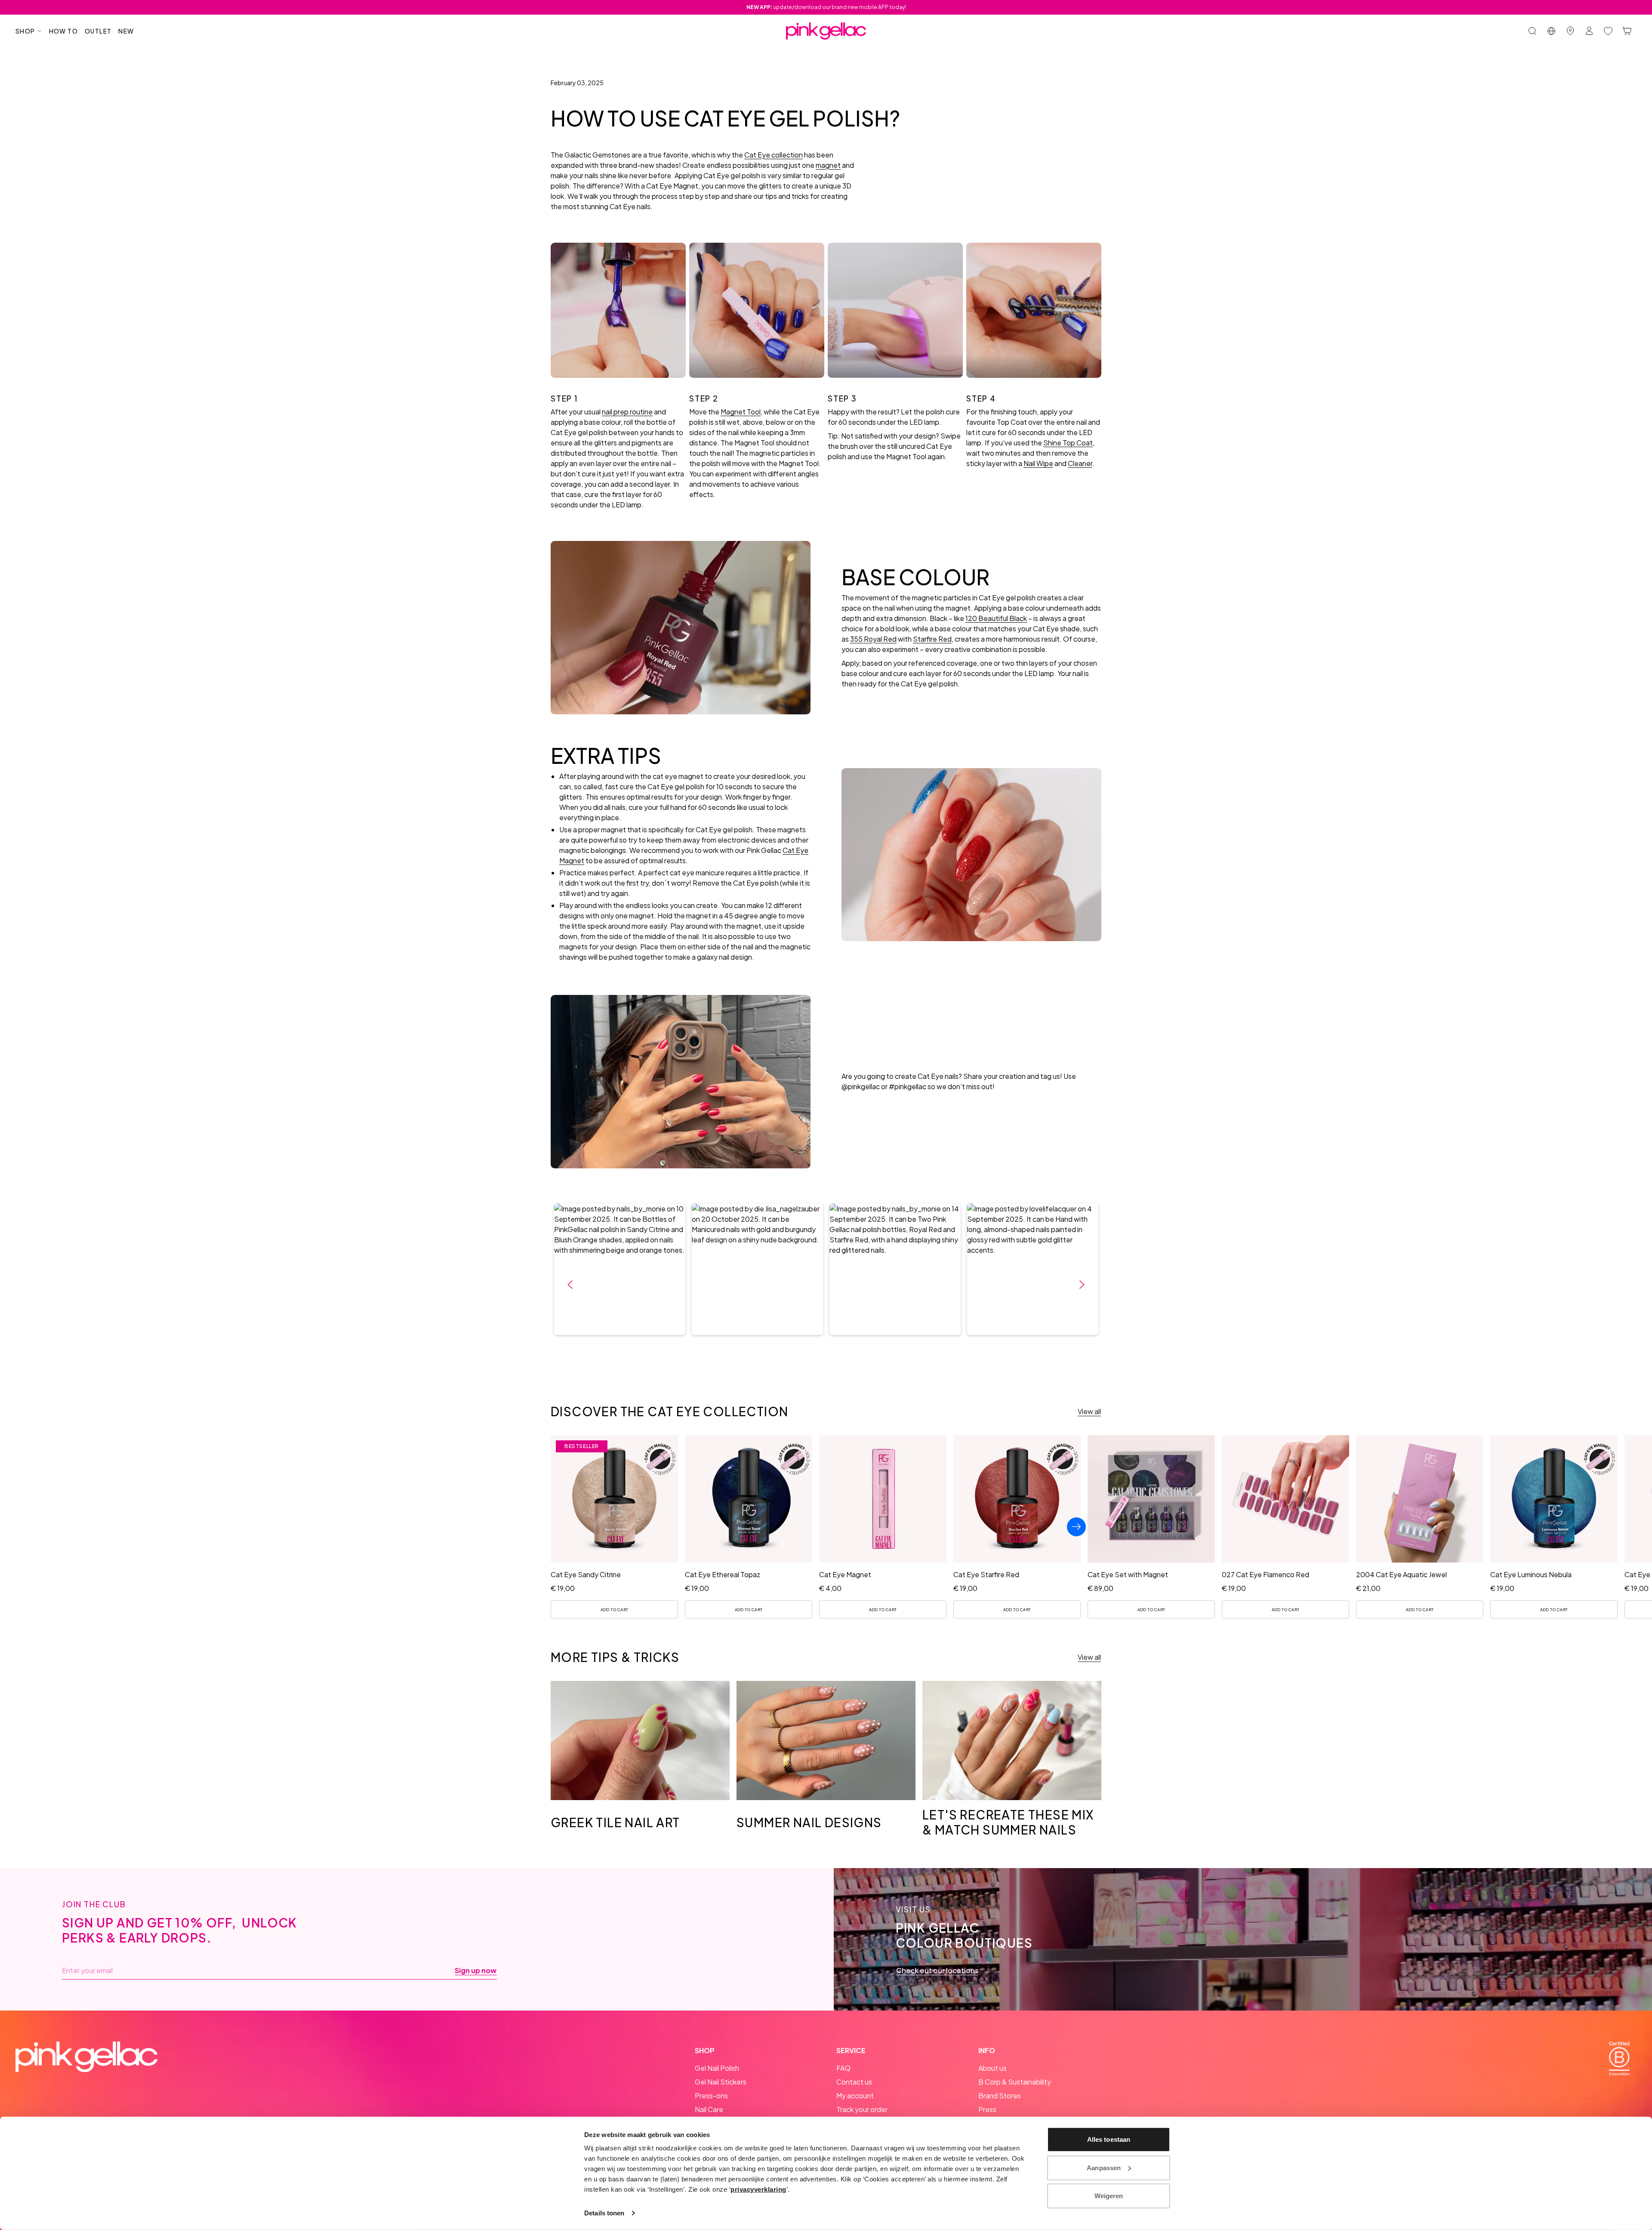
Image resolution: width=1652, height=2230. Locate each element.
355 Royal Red (873, 639)
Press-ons (711, 2096)
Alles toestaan (1109, 2139)
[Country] (1551, 31)
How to (63, 31)
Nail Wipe (1038, 463)
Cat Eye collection (774, 155)
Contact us (854, 2082)
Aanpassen (1104, 2167)
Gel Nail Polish (717, 2068)
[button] (620, 1269)
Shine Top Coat (1068, 443)
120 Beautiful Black (996, 618)
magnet (828, 165)
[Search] (1532, 31)
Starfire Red (932, 639)
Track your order (862, 2109)
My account (855, 2096)
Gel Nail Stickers (721, 2082)
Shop (25, 31)
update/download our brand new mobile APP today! (826, 7)
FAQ (843, 2068)
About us (992, 2068)
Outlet (98, 31)
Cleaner (1080, 463)
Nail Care (709, 2109)
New (126, 31)
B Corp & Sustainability (1015, 2082)
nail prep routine (627, 412)
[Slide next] (1076, 1527)
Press (987, 2109)
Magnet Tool (741, 412)
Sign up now (476, 1971)
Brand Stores (1000, 2096)
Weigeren (1109, 2196)
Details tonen (604, 2213)
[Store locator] (1570, 31)
